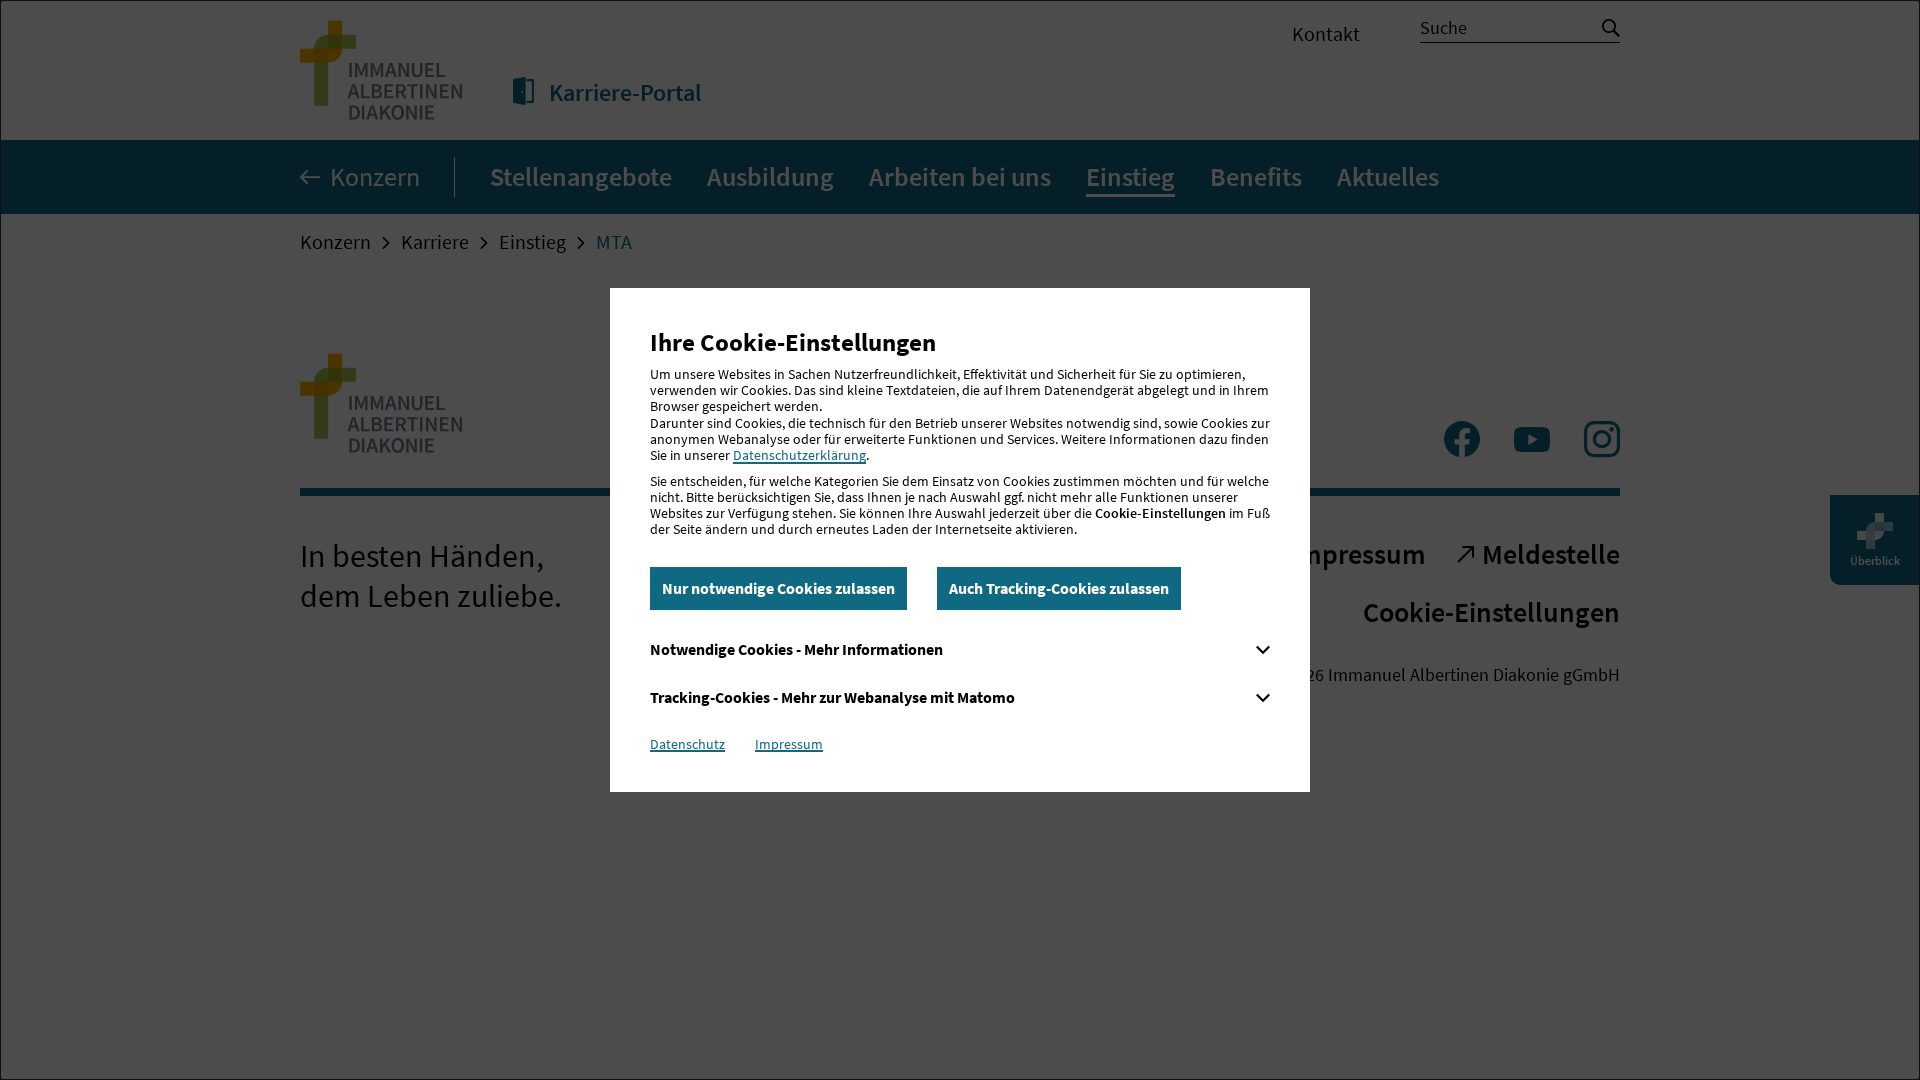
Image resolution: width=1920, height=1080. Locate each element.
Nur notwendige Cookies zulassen (778, 588)
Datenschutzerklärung (799, 455)
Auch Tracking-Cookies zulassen (1059, 588)
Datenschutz (687, 744)
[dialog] (960, 540)
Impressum (789, 744)
